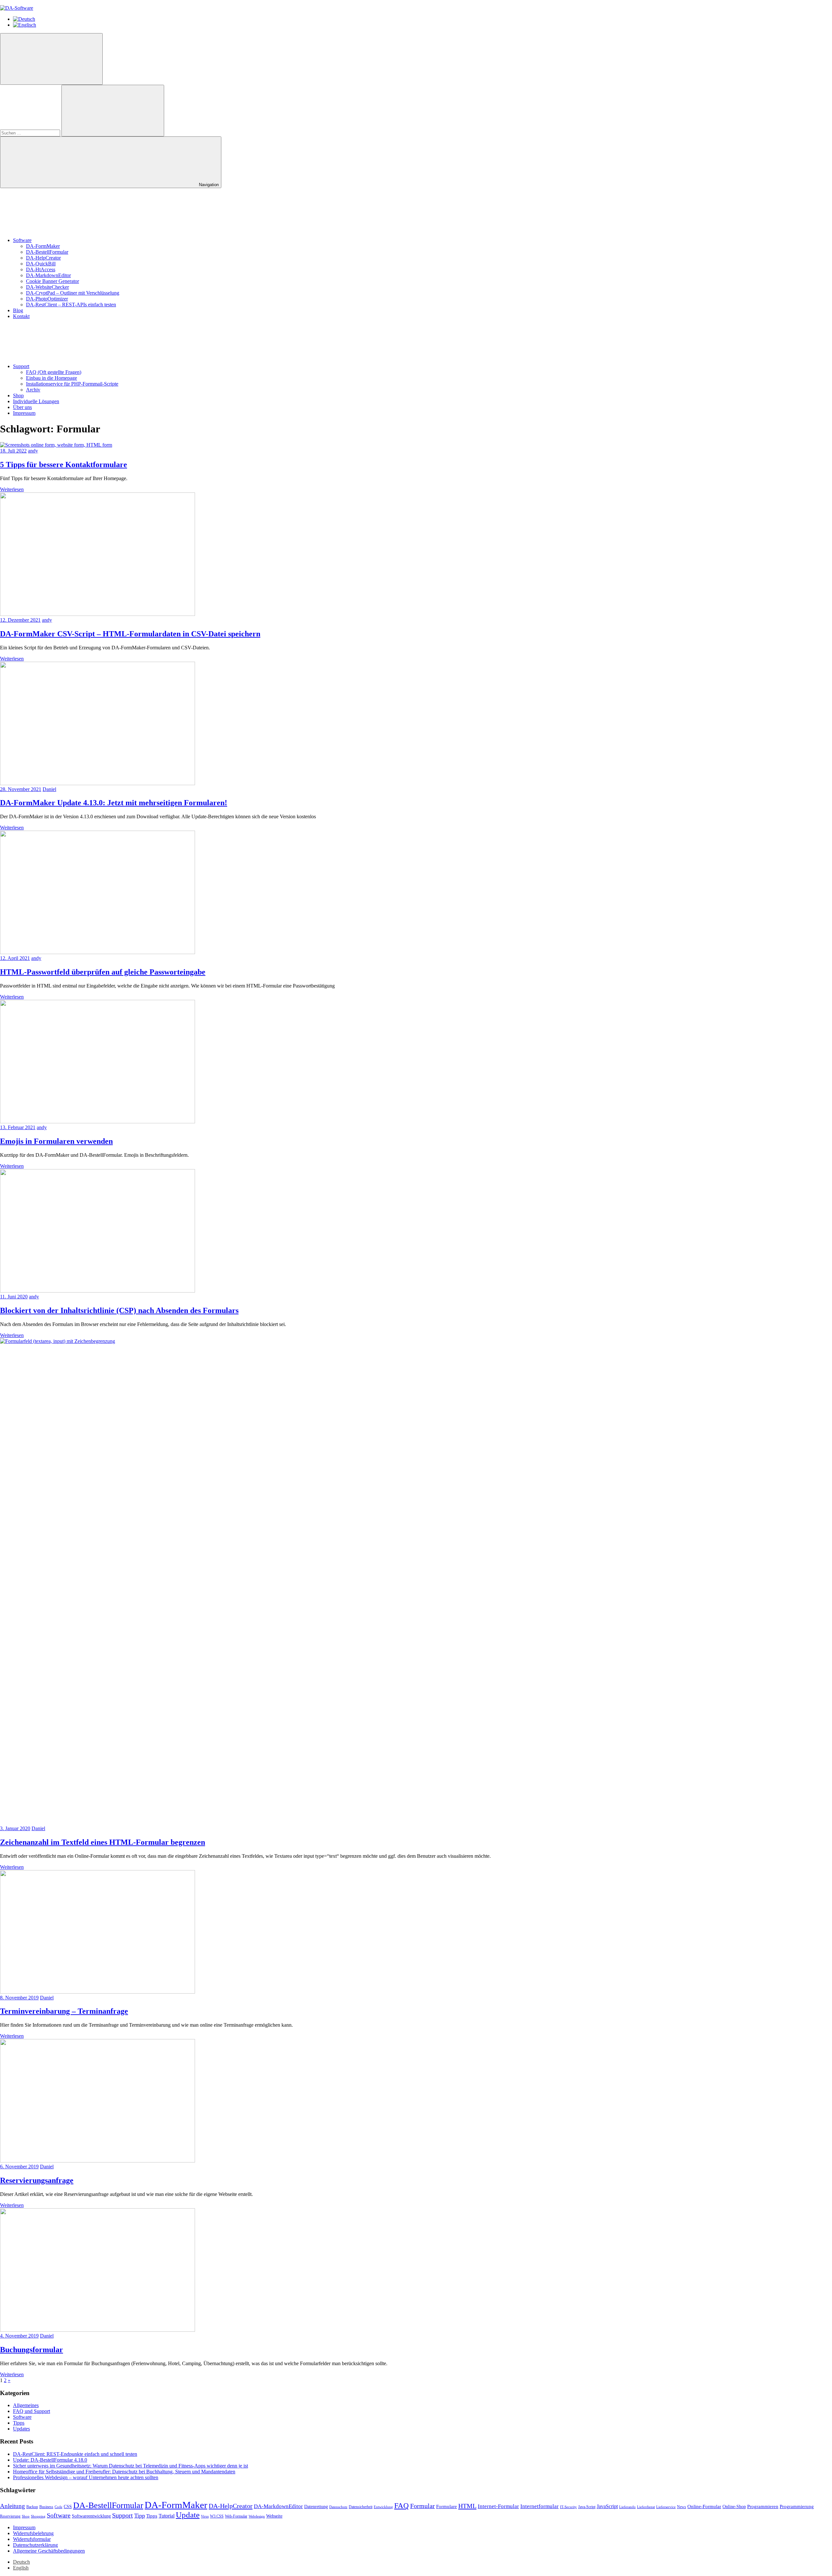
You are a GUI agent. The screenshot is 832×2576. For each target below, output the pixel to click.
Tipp (140, 2516)
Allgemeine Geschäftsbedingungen (49, 2551)
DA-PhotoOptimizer (47, 299)
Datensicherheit (361, 2507)
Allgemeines (26, 2405)
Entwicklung (383, 2507)
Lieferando (627, 2507)
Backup (32, 2507)
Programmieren (763, 2506)
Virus (205, 2516)
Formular (422, 2506)
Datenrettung (316, 2507)
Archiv (33, 390)
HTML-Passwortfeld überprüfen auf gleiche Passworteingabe (103, 972)
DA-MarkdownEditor (48, 275)
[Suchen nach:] (31, 133)
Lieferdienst (646, 2507)
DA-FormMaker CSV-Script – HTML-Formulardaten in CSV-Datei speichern (130, 634)
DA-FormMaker (43, 246)
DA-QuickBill (41, 264)
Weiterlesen (12, 489)
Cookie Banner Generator (52, 281)
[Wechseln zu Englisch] (25, 25)
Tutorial (167, 2516)
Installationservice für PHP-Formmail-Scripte (72, 384)
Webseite (274, 2516)
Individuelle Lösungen (36, 401)
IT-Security (568, 2507)
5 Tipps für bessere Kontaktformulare (64, 465)
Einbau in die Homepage (52, 378)
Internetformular (539, 2506)
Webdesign (257, 2516)
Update (188, 2515)
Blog (18, 310)
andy (33, 451)
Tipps (19, 2423)
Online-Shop (734, 2507)
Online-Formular (704, 2506)
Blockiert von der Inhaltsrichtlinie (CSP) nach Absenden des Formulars (119, 1310)
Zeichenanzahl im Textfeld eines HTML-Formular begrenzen (103, 1842)
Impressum (24, 413)
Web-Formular (236, 2516)
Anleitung (13, 2506)
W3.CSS (217, 2516)
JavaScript (607, 2506)
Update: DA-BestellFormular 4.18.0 (50, 2460)
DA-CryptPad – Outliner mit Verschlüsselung (73, 293)
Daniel (49, 789)
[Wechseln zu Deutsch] (24, 19)
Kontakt (21, 316)
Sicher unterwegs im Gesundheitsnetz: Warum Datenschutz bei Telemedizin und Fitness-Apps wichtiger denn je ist (130, 2466)
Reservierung (10, 2516)
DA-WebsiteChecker (47, 287)
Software (22, 240)
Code (58, 2507)
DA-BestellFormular (47, 252)
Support (21, 366)
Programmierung (797, 2506)
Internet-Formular (498, 2506)
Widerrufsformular (32, 2539)
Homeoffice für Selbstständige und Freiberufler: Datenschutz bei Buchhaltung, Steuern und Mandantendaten (124, 2472)
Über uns (22, 407)
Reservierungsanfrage (37, 2180)
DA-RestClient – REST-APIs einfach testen (71, 305)
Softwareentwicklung (91, 2516)
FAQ (402, 2506)
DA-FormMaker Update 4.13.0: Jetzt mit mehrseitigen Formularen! (114, 803)
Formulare (447, 2506)
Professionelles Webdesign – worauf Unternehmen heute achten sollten (86, 2477)
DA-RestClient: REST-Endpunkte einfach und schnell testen (75, 2454)
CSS (68, 2507)
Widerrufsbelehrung (33, 2533)
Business (46, 2507)
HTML (467, 2506)
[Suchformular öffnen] (51, 59)
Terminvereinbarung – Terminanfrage (64, 2011)
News (682, 2507)
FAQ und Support (32, 2411)
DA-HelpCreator (43, 258)
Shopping (38, 2516)
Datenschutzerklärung (35, 2545)
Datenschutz (338, 2507)
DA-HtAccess (41, 269)
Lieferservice (666, 2507)
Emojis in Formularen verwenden (56, 1141)
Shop (18, 395)
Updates (21, 2429)
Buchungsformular (32, 2350)
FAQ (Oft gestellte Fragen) (54, 372)
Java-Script (587, 2507)
